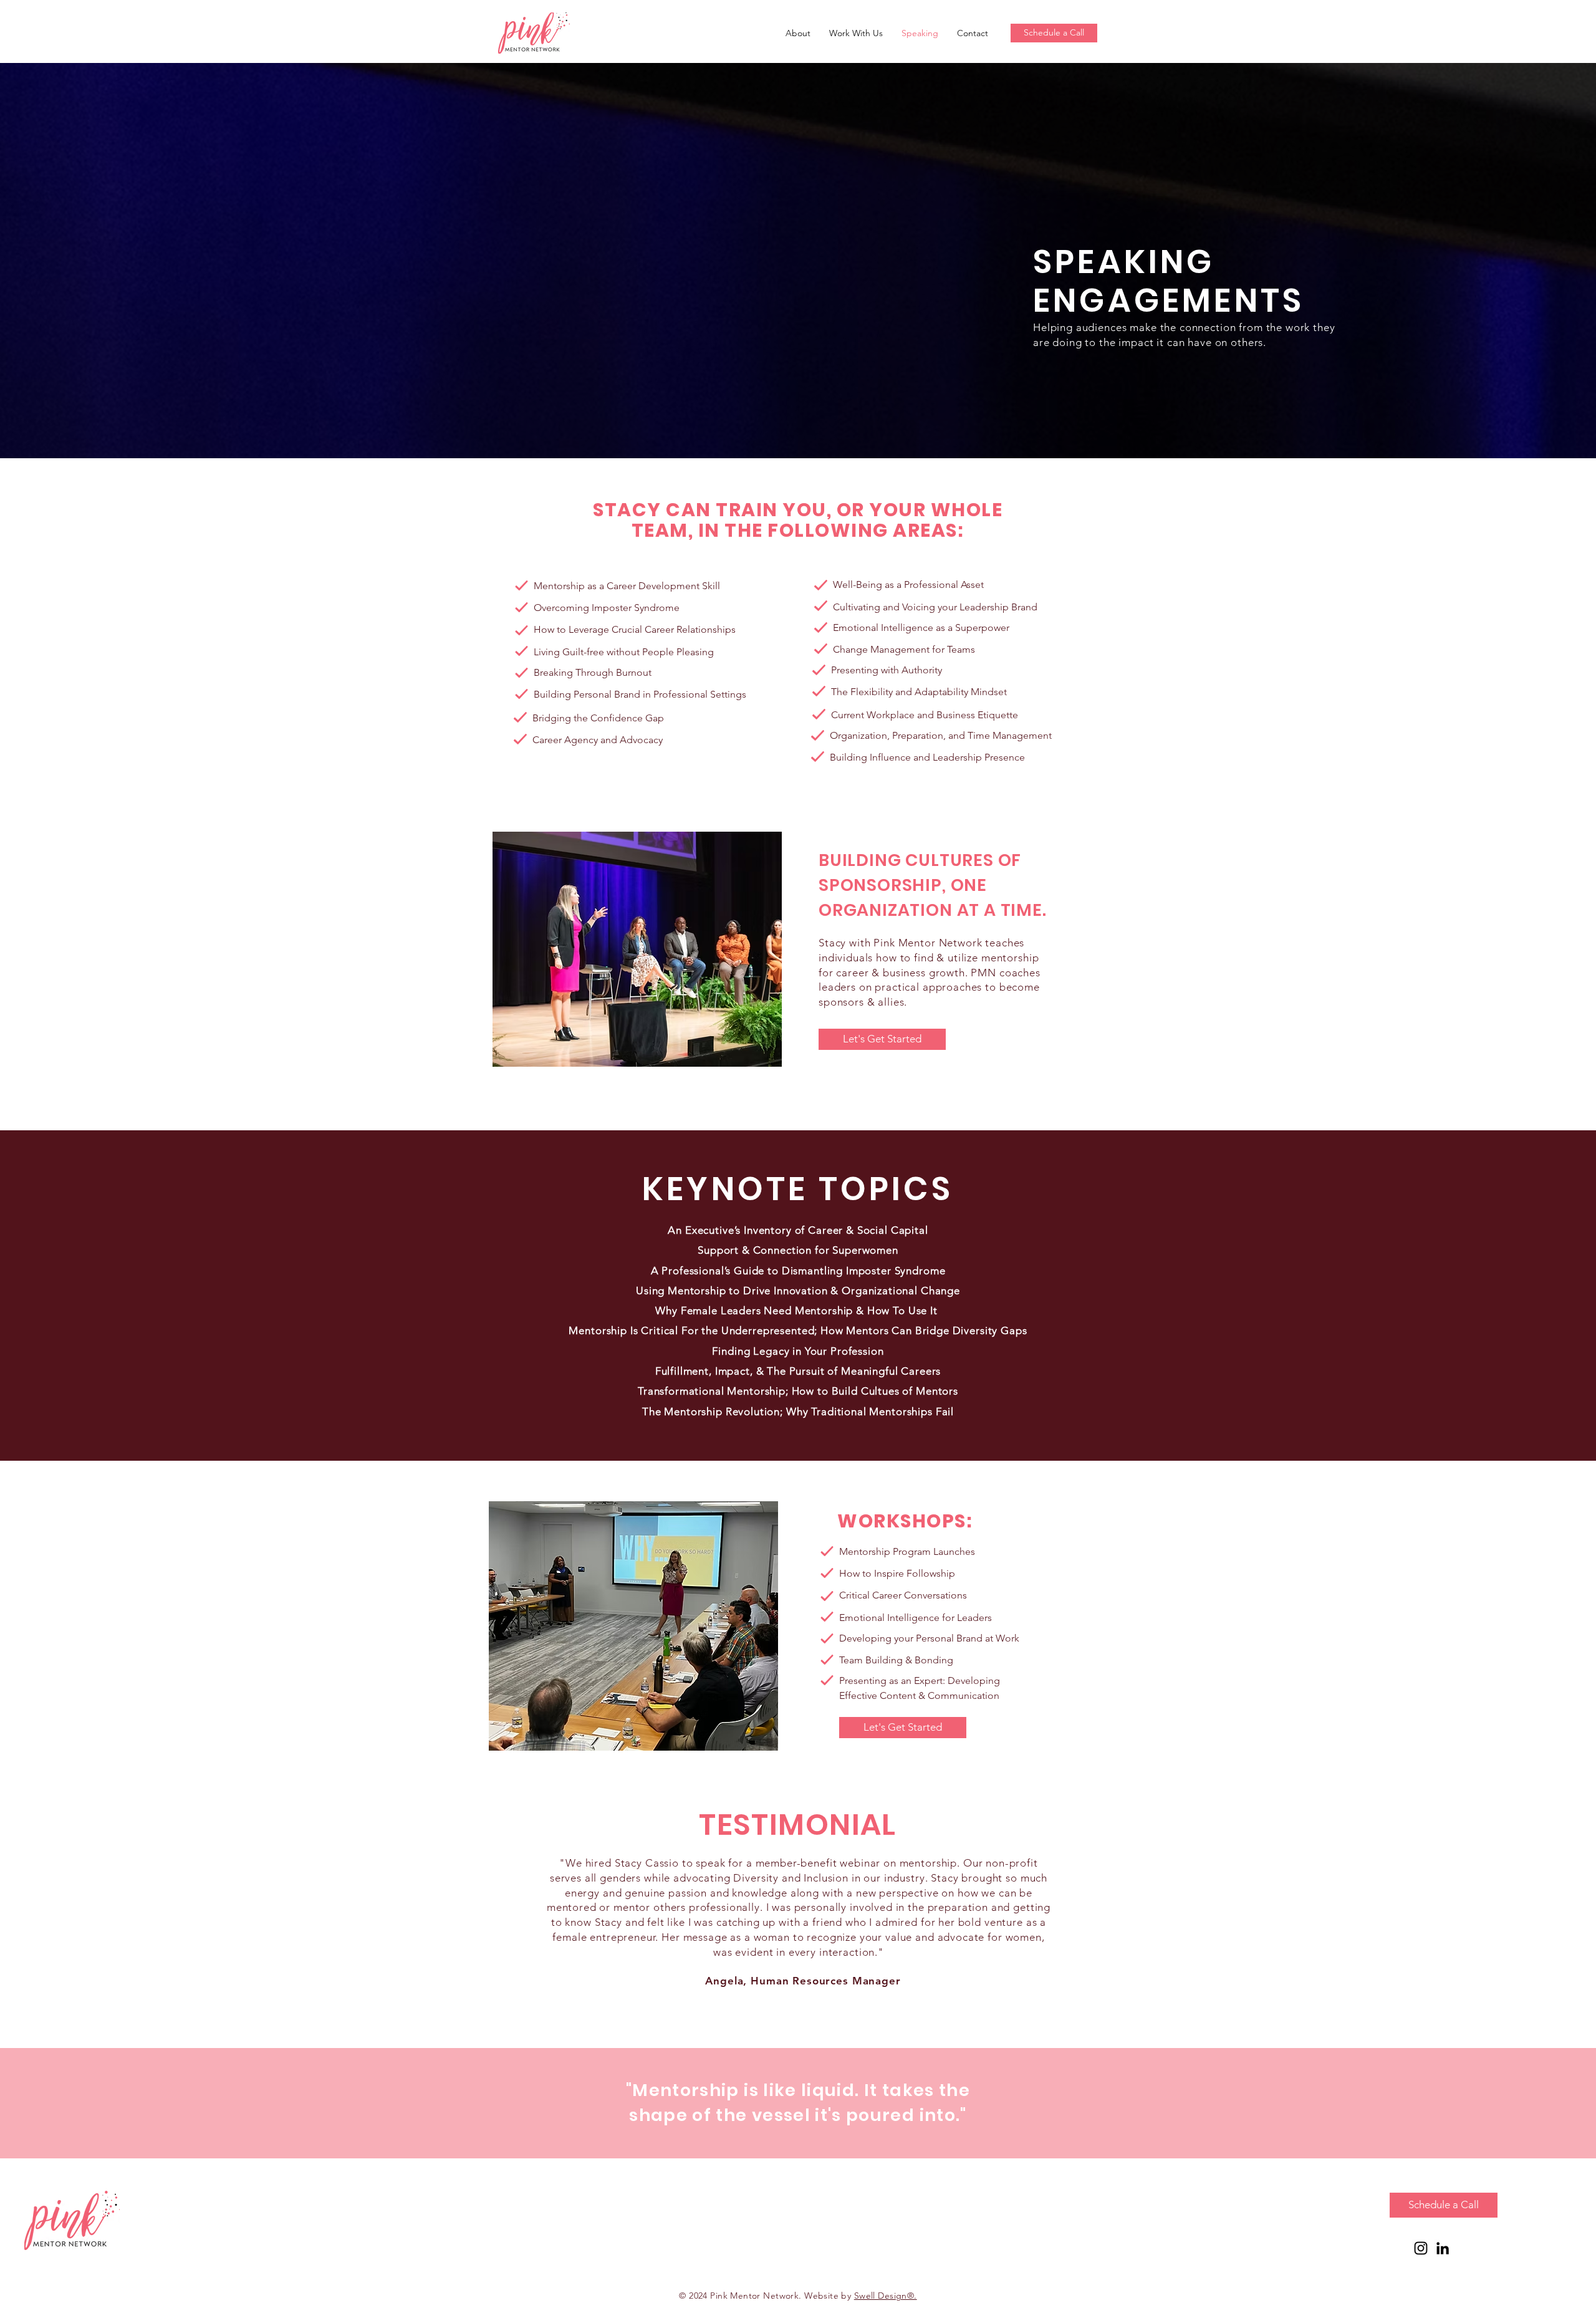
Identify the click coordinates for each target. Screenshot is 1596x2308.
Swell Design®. (886, 2296)
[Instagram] (1421, 2248)
